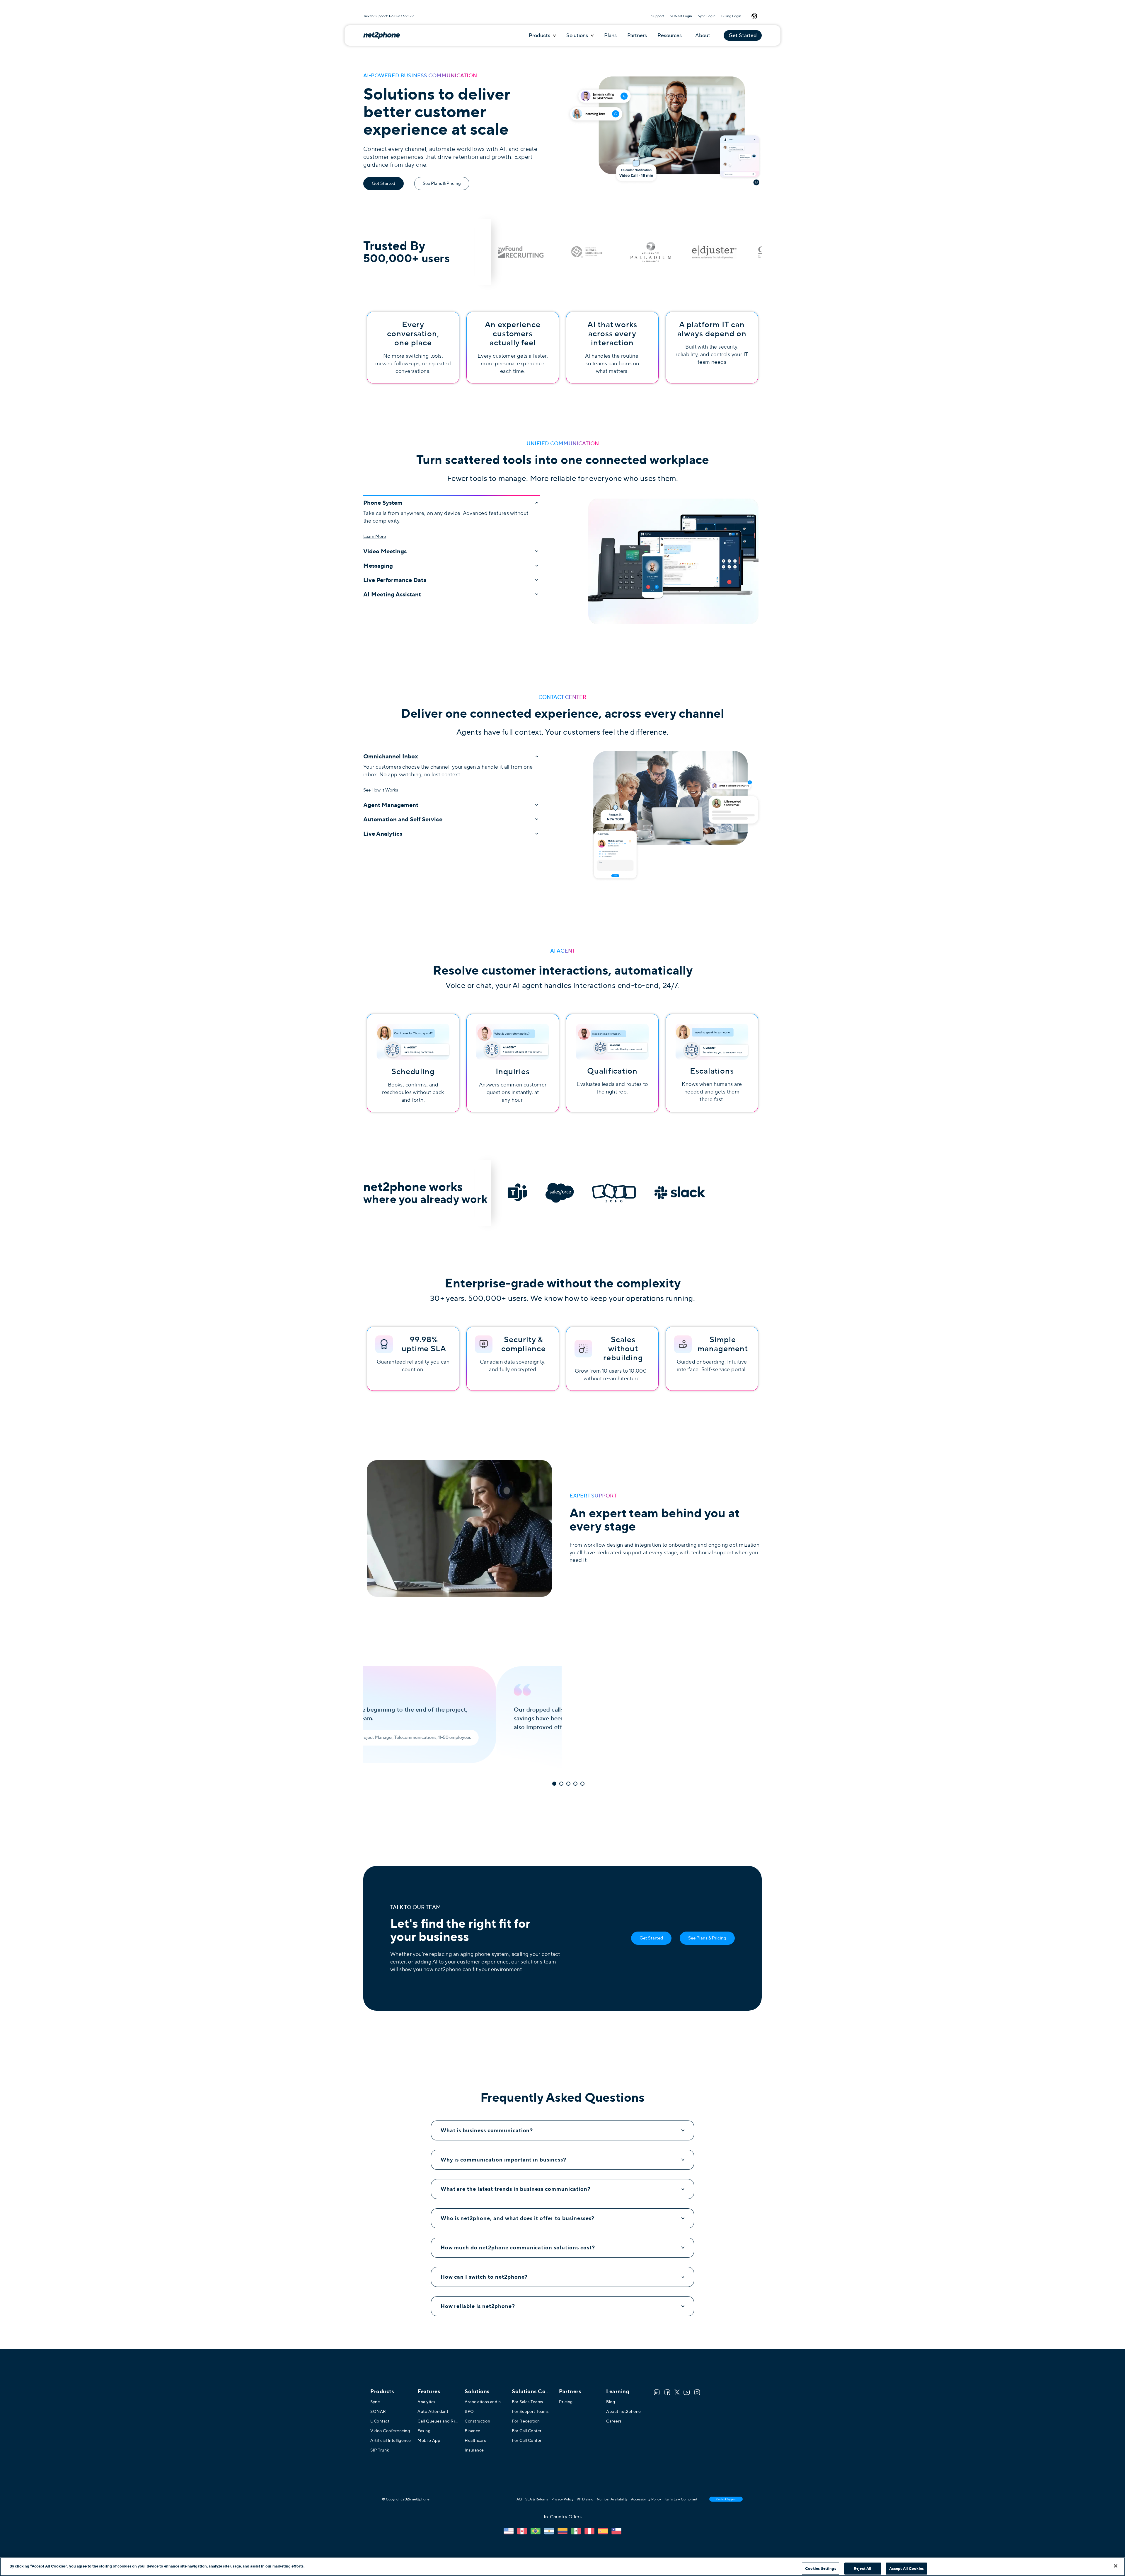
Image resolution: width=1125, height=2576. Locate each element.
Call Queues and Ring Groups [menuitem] (438, 2421)
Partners (637, 35)
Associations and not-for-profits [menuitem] (485, 2402)
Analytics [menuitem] (426, 2402)
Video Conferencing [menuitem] (390, 2431)
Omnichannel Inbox (391, 756)
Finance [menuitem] (473, 2431)
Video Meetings (385, 551)
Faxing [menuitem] (424, 2431)
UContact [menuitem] (380, 2421)
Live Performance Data (395, 580)
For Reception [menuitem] (526, 2421)
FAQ (518, 2499)
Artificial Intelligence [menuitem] (391, 2440)
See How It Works (381, 790)
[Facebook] (667, 2392)
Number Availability (612, 2499)
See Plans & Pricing (442, 183)
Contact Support (726, 2499)
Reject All (862, 2569)
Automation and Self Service (403, 819)
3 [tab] (568, 1784)
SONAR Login (681, 16)
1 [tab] (554, 1784)
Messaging (378, 566)
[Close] (1116, 2566)
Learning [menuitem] (618, 2391)
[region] (562, 2567)
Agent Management (391, 805)
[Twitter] (677, 2392)
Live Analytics (383, 834)
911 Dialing (585, 2499)
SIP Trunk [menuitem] (380, 2450)
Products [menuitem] (382, 2391)
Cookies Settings (821, 2569)
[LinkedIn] (657, 2392)
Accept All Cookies (906, 2569)
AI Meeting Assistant (392, 594)
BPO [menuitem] (469, 2411)
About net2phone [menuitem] (624, 2411)
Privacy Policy (562, 2499)
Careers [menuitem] (614, 2421)
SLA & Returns (537, 2499)
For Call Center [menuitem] (527, 2431)
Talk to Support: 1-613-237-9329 (388, 16)
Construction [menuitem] (477, 2421)
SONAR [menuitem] (378, 2411)
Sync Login (707, 16)
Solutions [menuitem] (477, 2391)
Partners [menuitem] (570, 2391)
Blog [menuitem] (611, 2402)
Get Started (743, 35)
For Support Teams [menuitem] (530, 2411)
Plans (610, 35)
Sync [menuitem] (375, 2402)
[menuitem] (532, 2391)
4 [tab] (575, 1784)
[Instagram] (697, 2392)
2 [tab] (561, 1784)
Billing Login (731, 16)
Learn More (375, 536)
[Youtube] (687, 2392)
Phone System (383, 502)
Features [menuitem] (429, 2391)
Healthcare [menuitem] (475, 2440)
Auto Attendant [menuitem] (433, 2411)
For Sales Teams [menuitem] (527, 2402)
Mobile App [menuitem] (429, 2440)
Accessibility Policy (646, 2499)
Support (658, 16)
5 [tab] (582, 1784)
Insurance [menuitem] (474, 2450)
